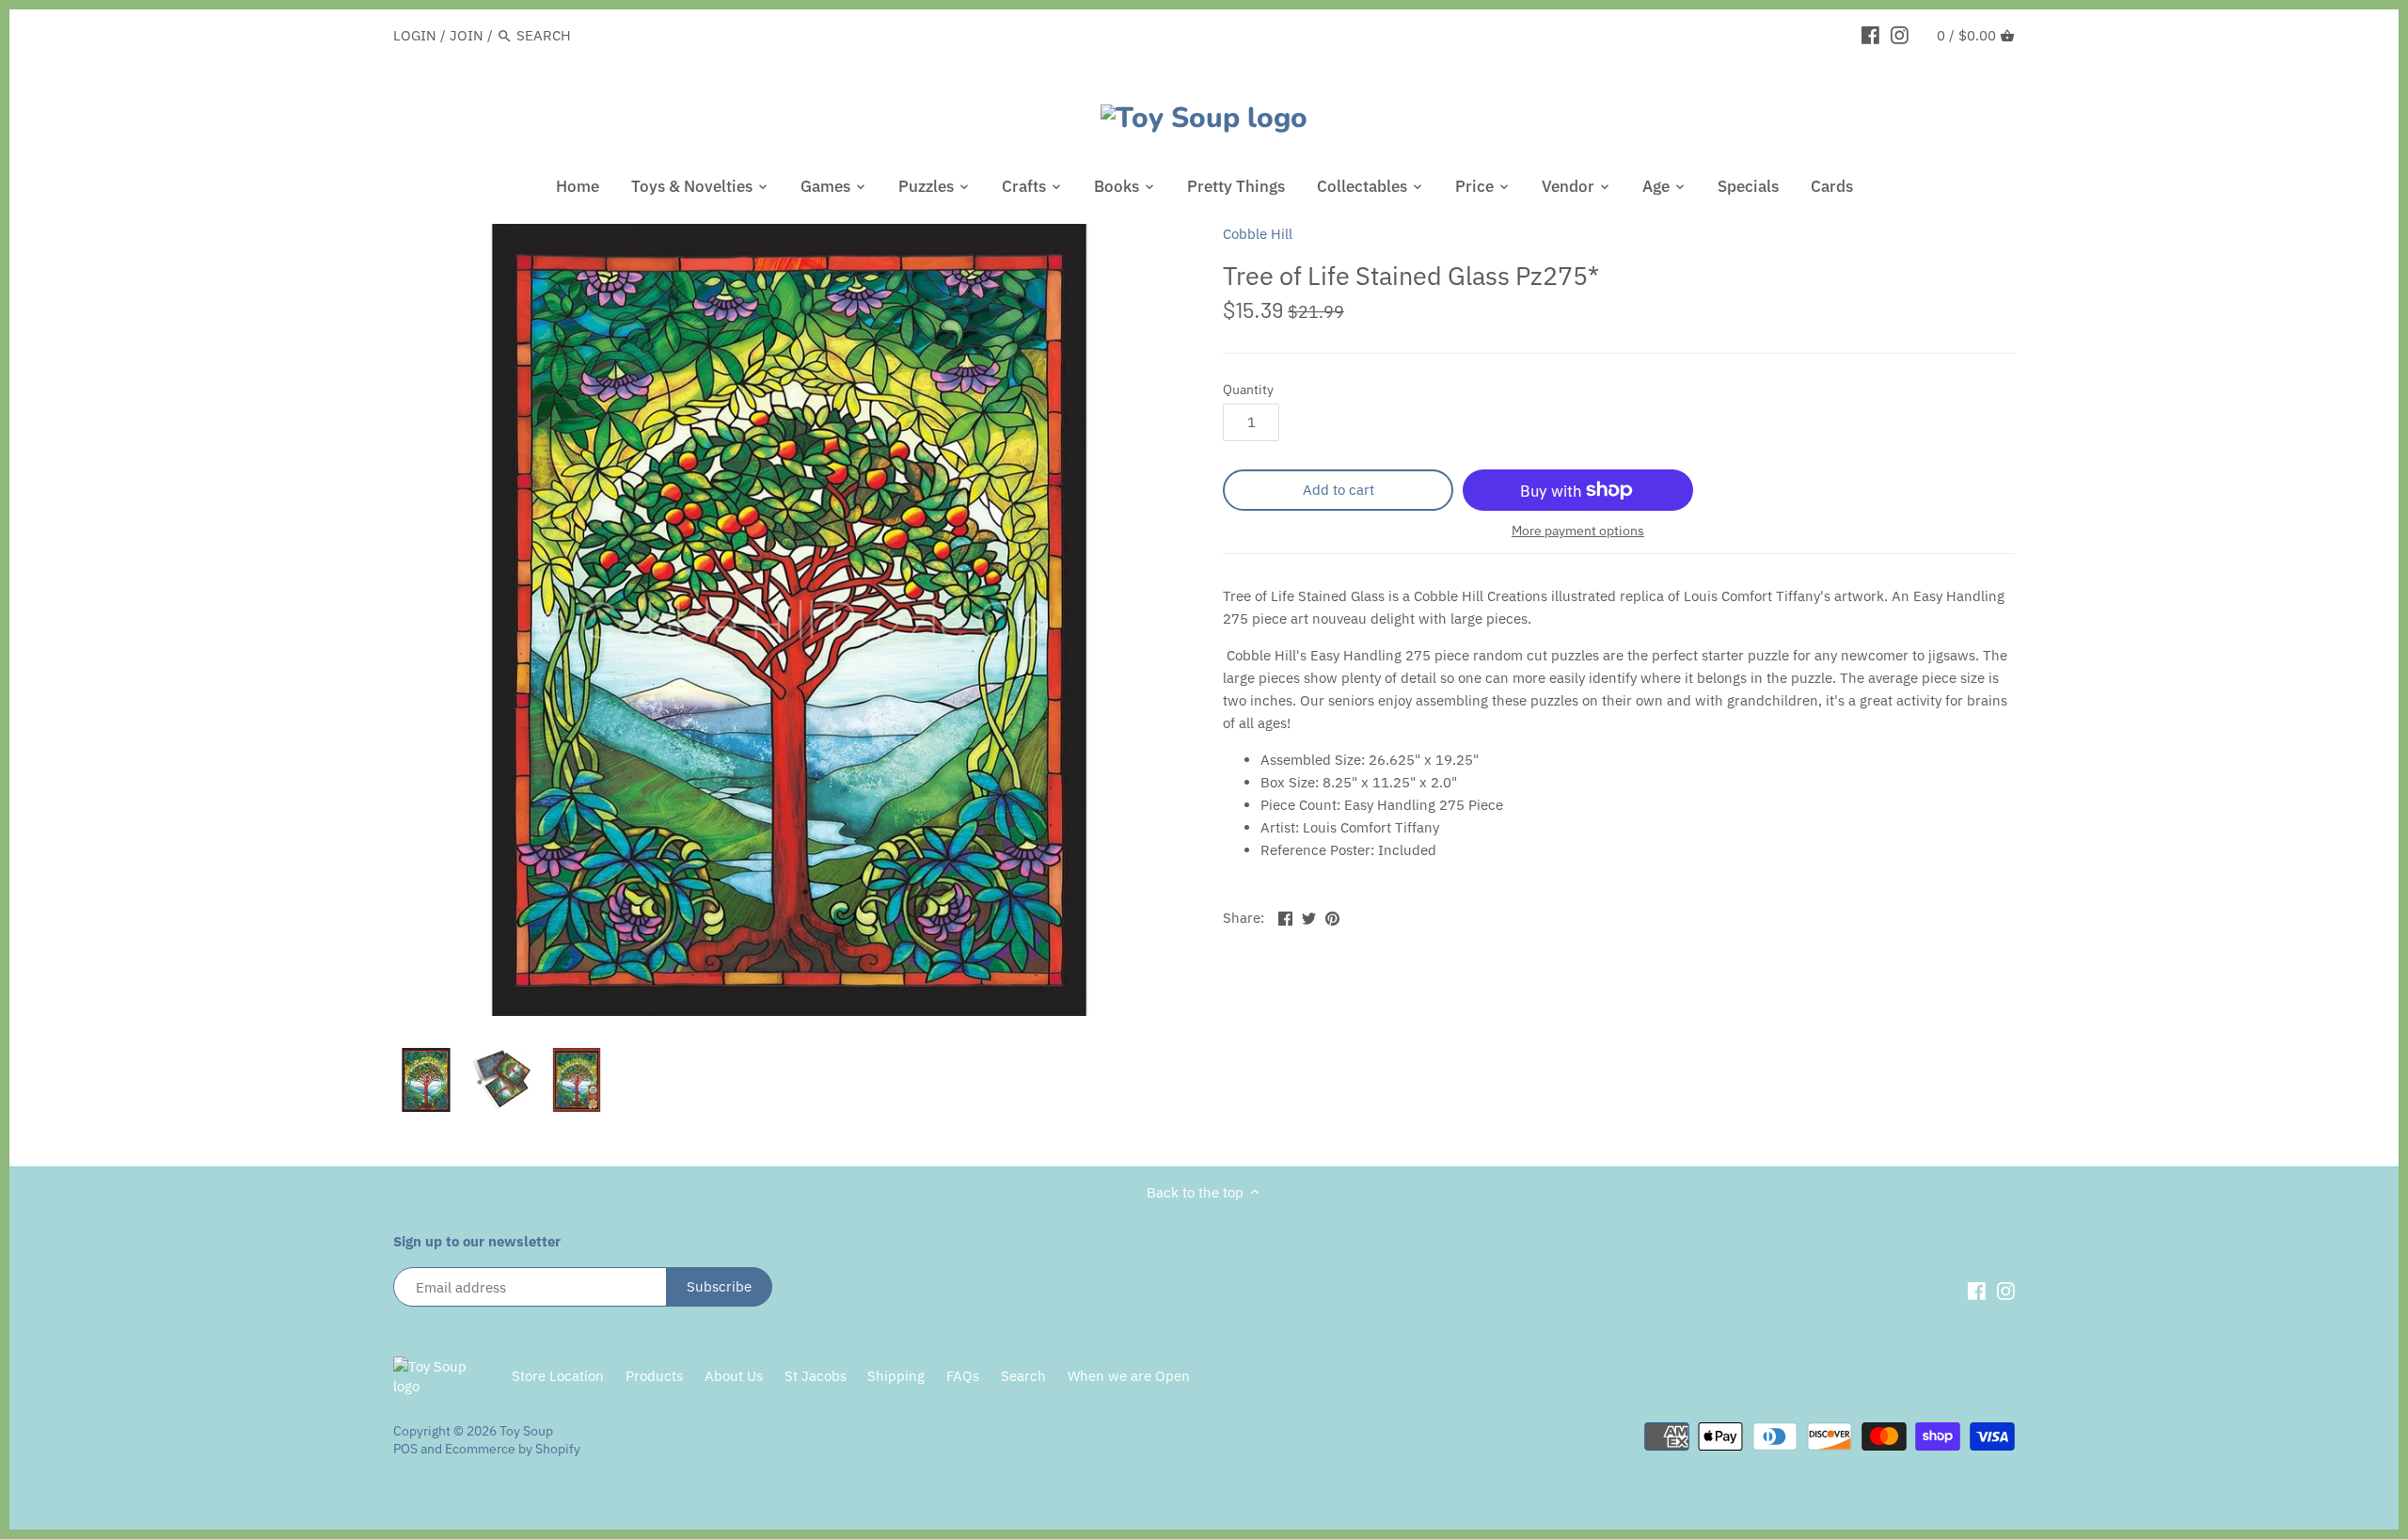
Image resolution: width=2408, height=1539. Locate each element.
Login (415, 35)
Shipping (896, 1376)
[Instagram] (1900, 35)
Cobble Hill (1258, 234)
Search (1023, 1376)
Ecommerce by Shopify (513, 1449)
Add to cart (1339, 490)
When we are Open (1129, 1376)
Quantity (1248, 389)
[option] (426, 1080)
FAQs (963, 1376)
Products (654, 1376)
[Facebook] (1870, 35)
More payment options (1578, 531)
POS (405, 1449)
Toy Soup (526, 1431)
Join (467, 35)
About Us (734, 1376)
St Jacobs (816, 1376)
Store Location (558, 1376)
